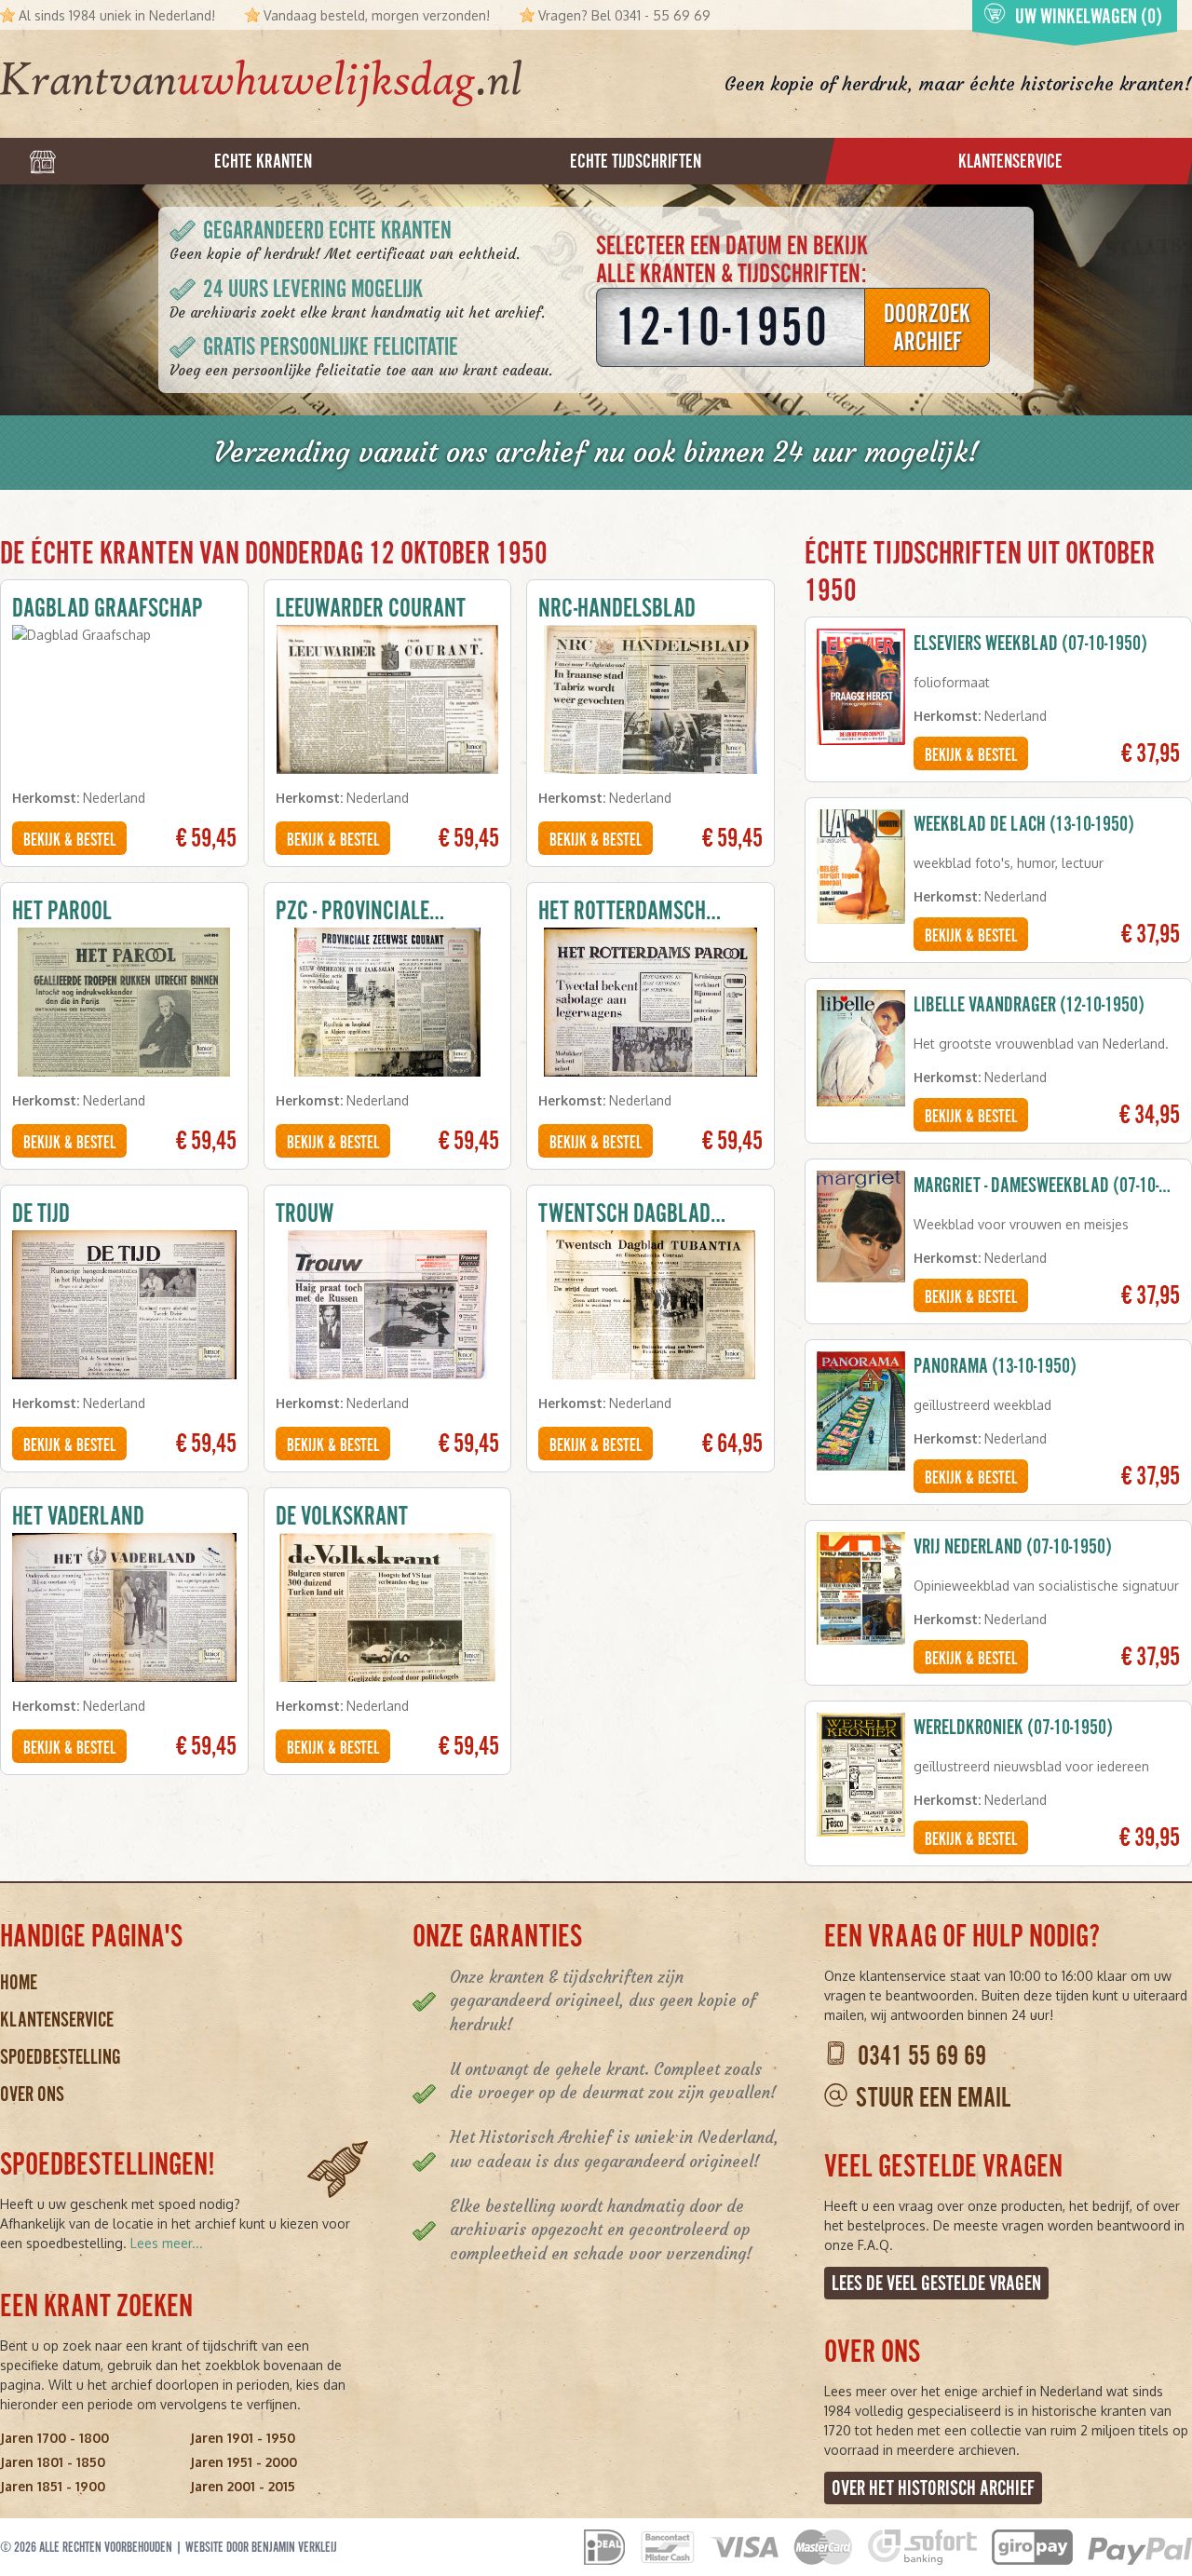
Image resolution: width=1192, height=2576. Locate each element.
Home (19, 1982)
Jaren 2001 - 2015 (243, 2486)
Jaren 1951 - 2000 (244, 2462)
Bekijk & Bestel (69, 840)
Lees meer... (167, 2243)
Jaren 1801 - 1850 (53, 2462)
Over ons (32, 2094)
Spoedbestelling (61, 2057)
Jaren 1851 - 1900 (53, 2486)
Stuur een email (933, 2098)
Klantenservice (57, 2020)
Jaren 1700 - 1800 (54, 2438)
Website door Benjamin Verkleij (261, 2547)
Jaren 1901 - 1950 (243, 2438)
